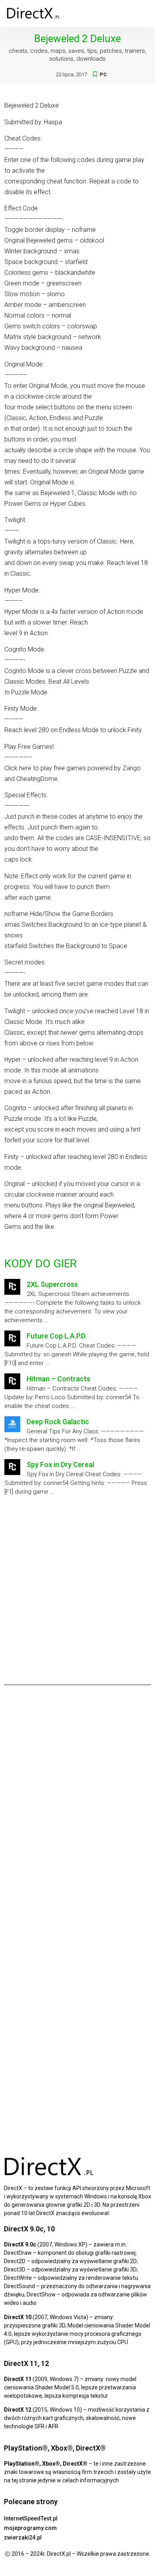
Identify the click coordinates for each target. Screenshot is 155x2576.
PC (103, 74)
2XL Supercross (52, 1284)
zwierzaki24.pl (23, 2537)
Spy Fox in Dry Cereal (60, 1464)
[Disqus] (77, 1802)
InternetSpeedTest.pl (31, 2518)
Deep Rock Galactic (58, 1422)
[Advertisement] (77, 1587)
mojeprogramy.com (30, 2528)
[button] (143, 13)
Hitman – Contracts (58, 1379)
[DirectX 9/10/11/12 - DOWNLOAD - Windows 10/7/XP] (34, 13)
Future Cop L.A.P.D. (57, 1336)
